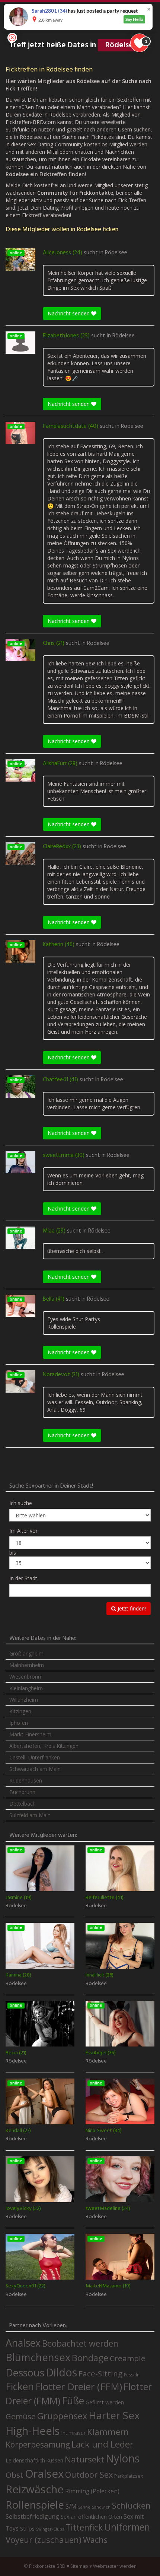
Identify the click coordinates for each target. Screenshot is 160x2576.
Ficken (20, 2386)
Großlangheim (26, 1653)
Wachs (95, 2540)
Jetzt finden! (131, 1608)
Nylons (123, 2458)
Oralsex (44, 2474)
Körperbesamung (38, 2445)
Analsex (23, 2343)
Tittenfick (84, 2527)
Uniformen (127, 2527)
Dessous (25, 2373)
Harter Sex (114, 2415)
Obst (15, 2475)
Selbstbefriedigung (32, 2516)
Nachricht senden (69, 313)
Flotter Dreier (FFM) (79, 2387)
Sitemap (79, 2566)
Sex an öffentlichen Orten (91, 2517)
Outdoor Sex (89, 2475)
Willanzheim (24, 1700)
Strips (27, 2528)
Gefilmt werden (105, 2402)
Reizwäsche (35, 2489)
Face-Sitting (100, 2373)
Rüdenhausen (26, 1780)
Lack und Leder (103, 2444)
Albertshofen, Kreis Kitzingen (44, 1746)
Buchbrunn (22, 1792)
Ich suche (21, 1503)
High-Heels (33, 2431)
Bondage (90, 2358)
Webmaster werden (115, 2566)
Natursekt (84, 2459)
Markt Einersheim (30, 1734)
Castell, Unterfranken (35, 1757)
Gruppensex (62, 2416)
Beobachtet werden (80, 2343)
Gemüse (21, 2416)
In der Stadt (23, 1578)
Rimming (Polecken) (92, 2491)
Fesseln (132, 2375)
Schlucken (131, 2505)
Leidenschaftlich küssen (34, 2460)
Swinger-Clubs (50, 2529)
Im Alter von (24, 1531)
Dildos (61, 2372)
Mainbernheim (27, 1665)
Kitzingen (20, 1711)
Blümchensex (38, 2357)
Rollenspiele (35, 2505)
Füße (73, 2401)
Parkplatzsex (129, 2476)
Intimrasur (73, 2433)
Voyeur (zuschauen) (44, 2540)
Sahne (84, 2507)
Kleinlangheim (26, 1688)
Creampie (128, 2358)
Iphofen (19, 1723)
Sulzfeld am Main (30, 1815)
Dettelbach (23, 1804)
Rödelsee (116, 253)
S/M (71, 2506)
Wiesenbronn (25, 1677)
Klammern (108, 2432)
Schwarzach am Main (35, 1769)
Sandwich (101, 2507)
